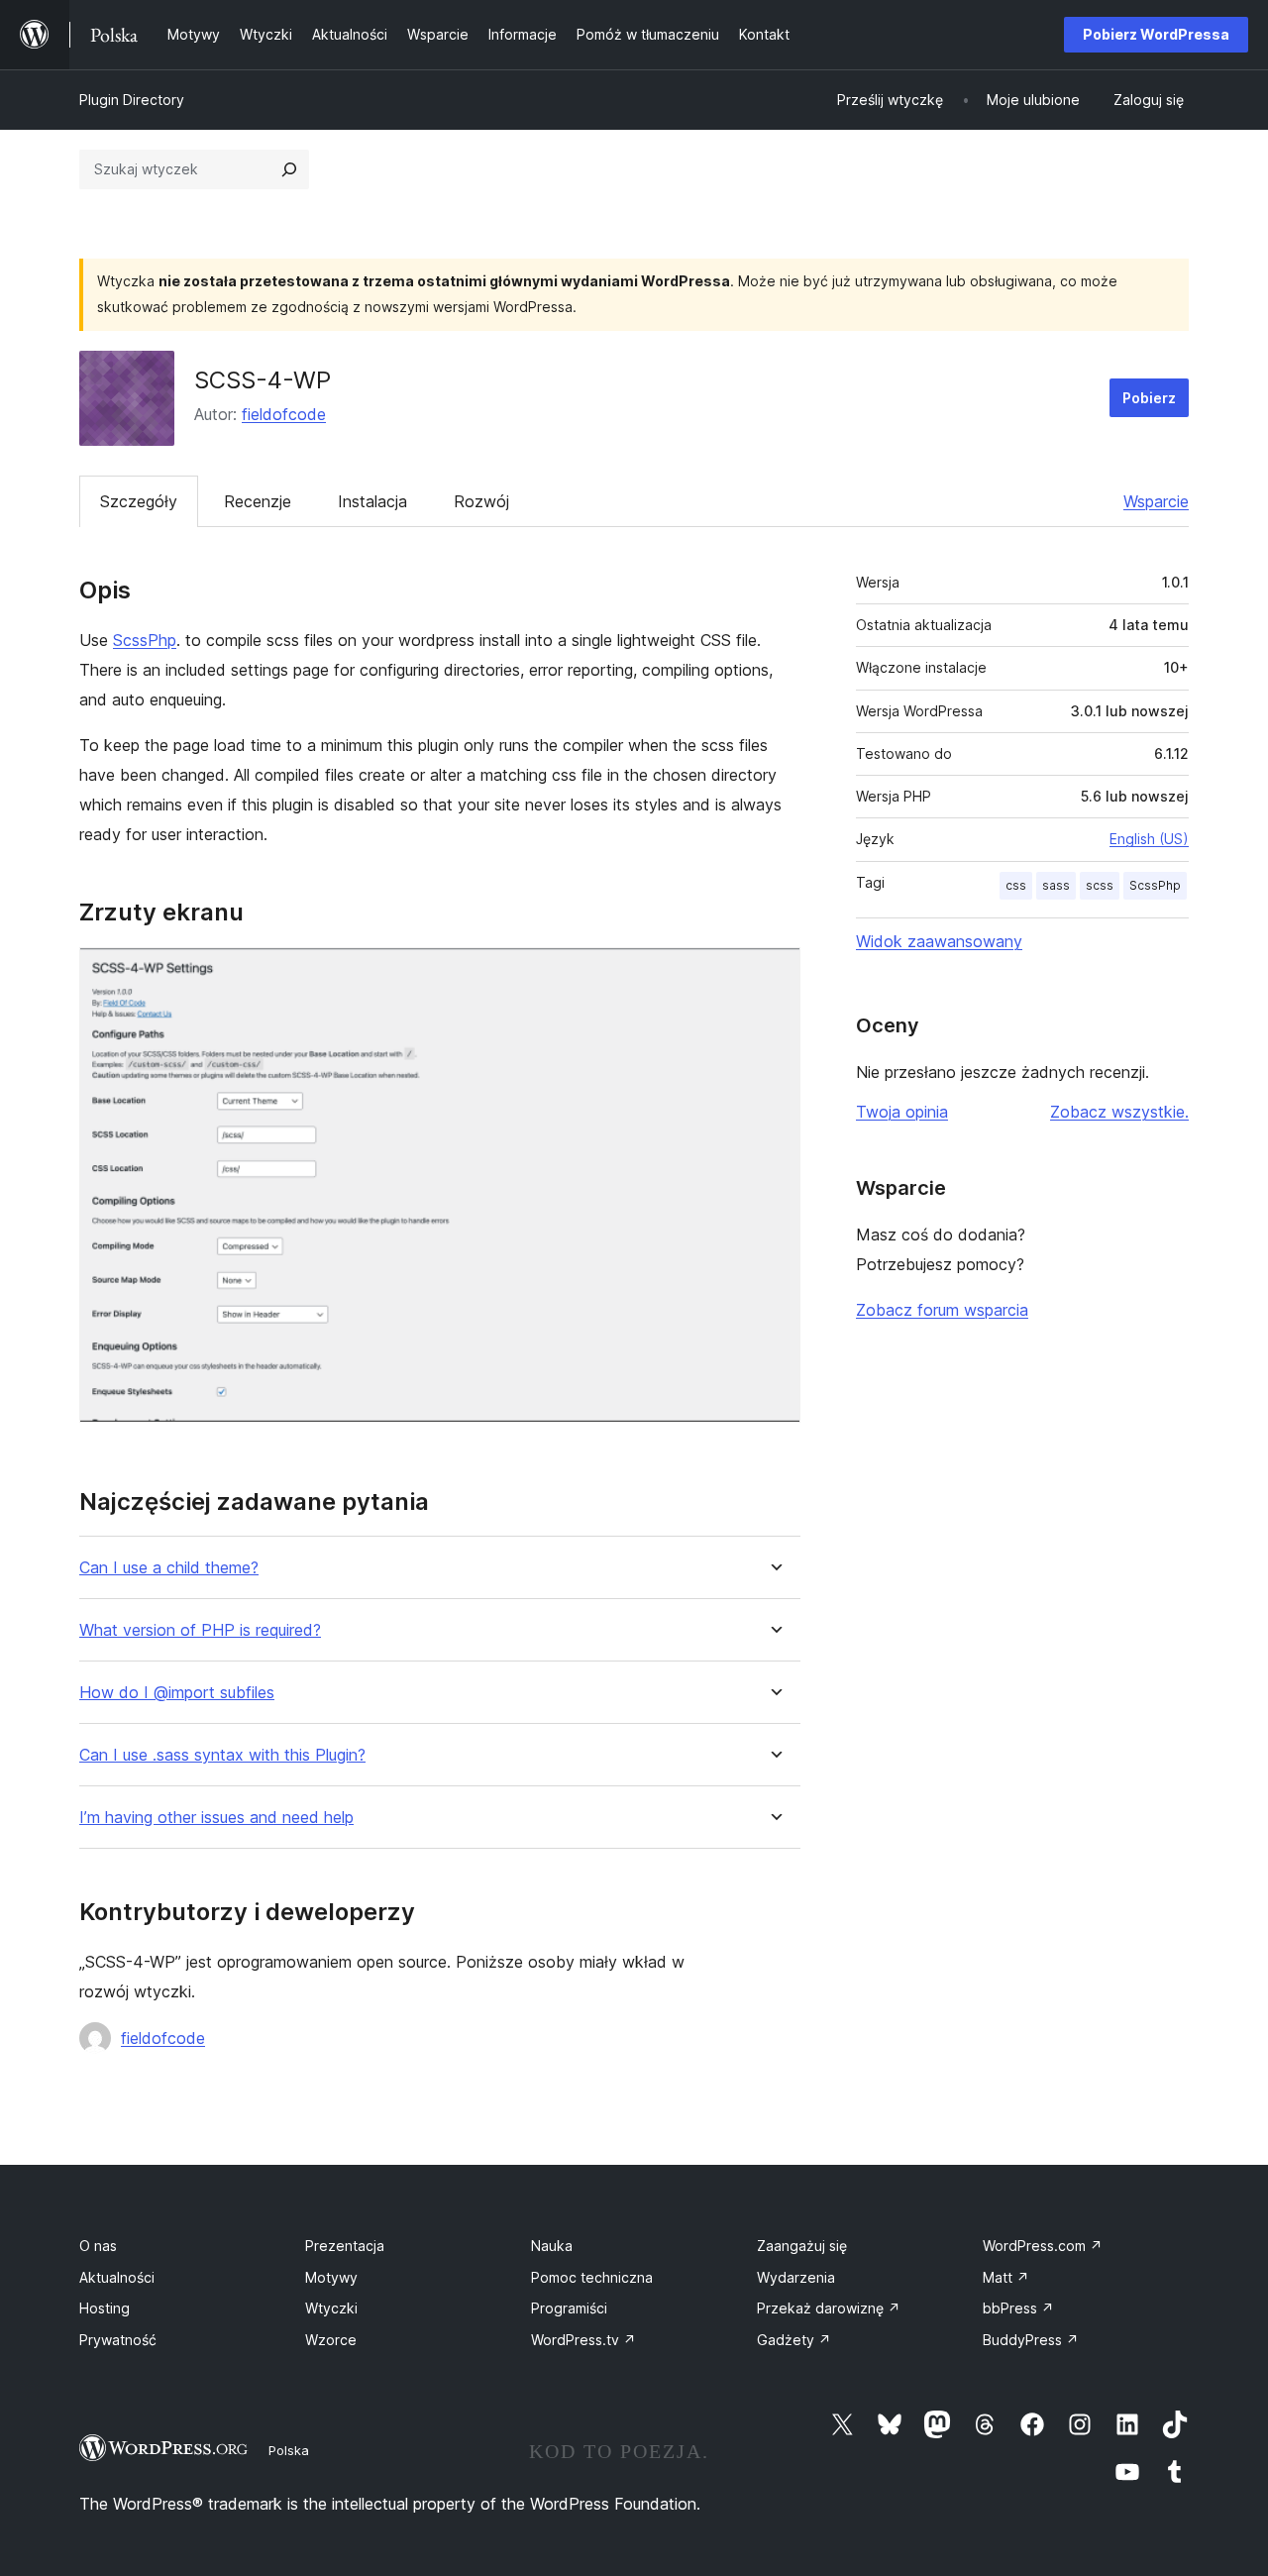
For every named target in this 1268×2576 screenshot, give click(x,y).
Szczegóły (139, 501)
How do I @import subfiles (177, 1693)
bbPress (1018, 2308)
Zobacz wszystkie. (1119, 1112)
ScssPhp (145, 640)
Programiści (569, 2308)
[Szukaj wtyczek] (289, 169)
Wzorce (331, 2340)
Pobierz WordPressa (1156, 34)
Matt (1006, 2277)
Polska (289, 2450)
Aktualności (117, 2277)
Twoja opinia (902, 1112)
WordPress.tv (583, 2340)
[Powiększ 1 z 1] (774, 974)
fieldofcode (284, 414)
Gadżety (794, 2340)
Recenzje (258, 501)
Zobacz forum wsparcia (942, 1310)
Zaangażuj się (802, 2246)
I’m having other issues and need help (216, 1818)
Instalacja (372, 501)
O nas (98, 2246)
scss (1100, 885)
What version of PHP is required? (200, 1630)
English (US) (1149, 839)
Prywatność (118, 2340)
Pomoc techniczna (592, 2277)
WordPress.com (1043, 2246)
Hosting (105, 2308)
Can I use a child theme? (169, 1568)
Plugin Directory (132, 100)
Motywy (331, 2277)
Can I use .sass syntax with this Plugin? (222, 1755)
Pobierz (1149, 398)
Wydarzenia (796, 2277)
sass (1056, 885)
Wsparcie (1156, 501)
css (1016, 885)
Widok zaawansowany (939, 941)
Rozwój (481, 501)
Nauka (552, 2246)
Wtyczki (331, 2308)
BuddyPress (1031, 2340)
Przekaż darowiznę (829, 2308)
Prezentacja (345, 2246)
